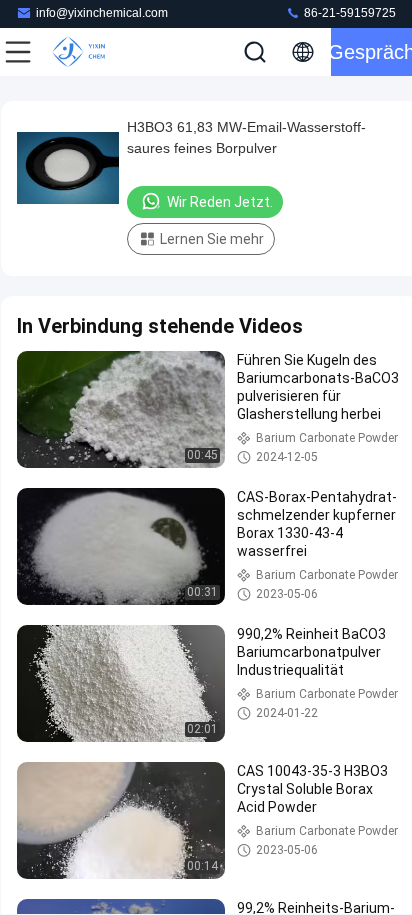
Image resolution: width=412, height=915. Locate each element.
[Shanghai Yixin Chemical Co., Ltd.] (84, 52)
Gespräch (371, 52)
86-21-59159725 (348, 13)
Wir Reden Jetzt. (220, 202)
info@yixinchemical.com (102, 13)
